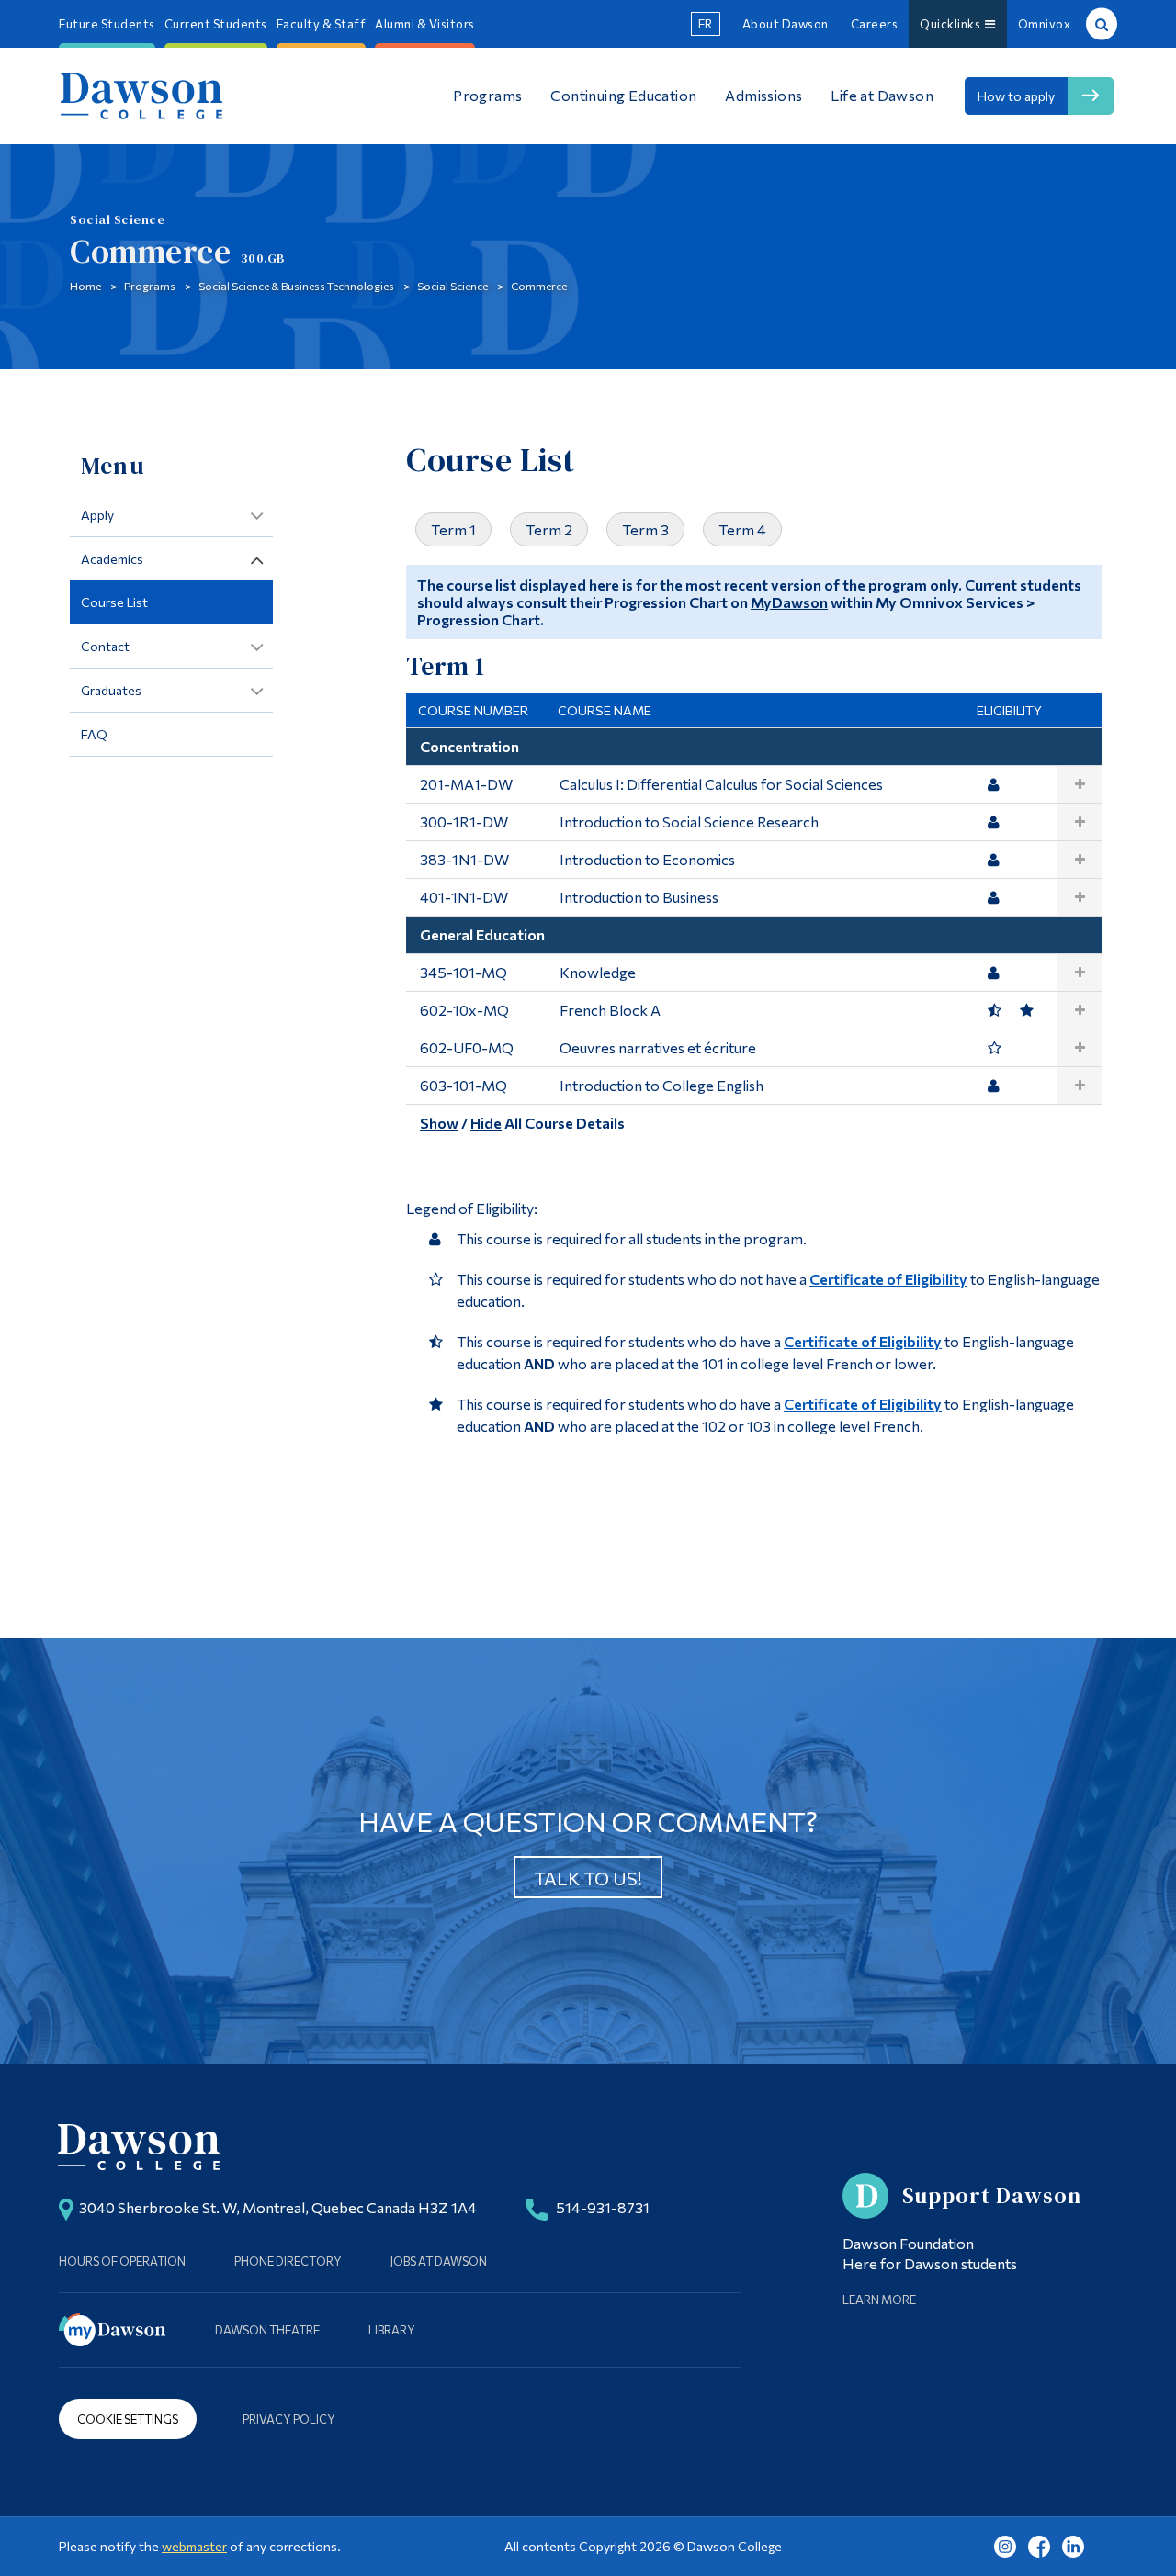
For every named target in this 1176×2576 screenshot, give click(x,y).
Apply (97, 515)
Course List (114, 602)
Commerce (539, 286)
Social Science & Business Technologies (296, 286)
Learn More (879, 2300)
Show (439, 1123)
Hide (486, 1123)
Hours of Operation (122, 2261)
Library (392, 2330)
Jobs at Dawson (439, 2261)
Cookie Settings (128, 2419)
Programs (150, 286)
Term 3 (645, 529)
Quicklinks (952, 24)
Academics (112, 559)
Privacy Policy (289, 2419)
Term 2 (549, 529)
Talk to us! (588, 1878)
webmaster (194, 2546)
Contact (105, 646)
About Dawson (786, 24)
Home (85, 286)
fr (706, 24)
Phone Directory (288, 2261)
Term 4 (742, 529)
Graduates (111, 690)
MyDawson (789, 602)
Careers (875, 24)
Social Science (452, 286)
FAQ (94, 734)
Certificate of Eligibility (888, 1279)
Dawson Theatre (267, 2330)
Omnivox (1045, 24)
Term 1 (453, 529)
